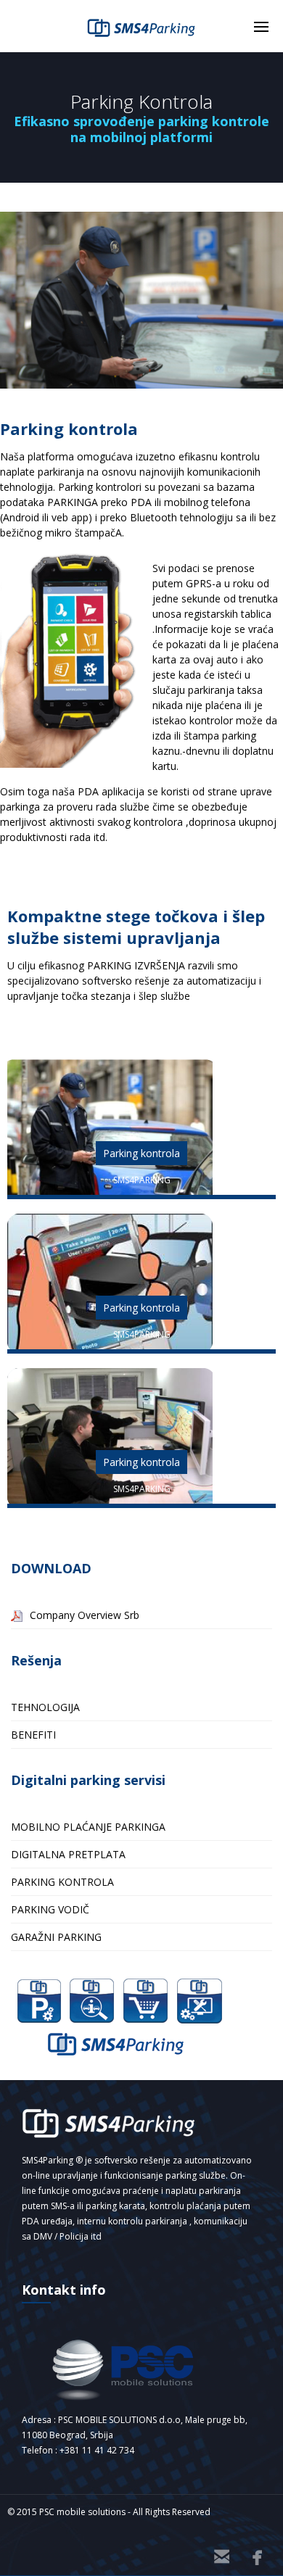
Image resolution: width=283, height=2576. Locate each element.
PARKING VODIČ (50, 1909)
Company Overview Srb (85, 1615)
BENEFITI (33, 1735)
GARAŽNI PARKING (56, 1937)
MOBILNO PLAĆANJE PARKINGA (88, 1827)
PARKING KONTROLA (62, 1882)
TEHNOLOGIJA (45, 1707)
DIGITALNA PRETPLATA (68, 1854)
